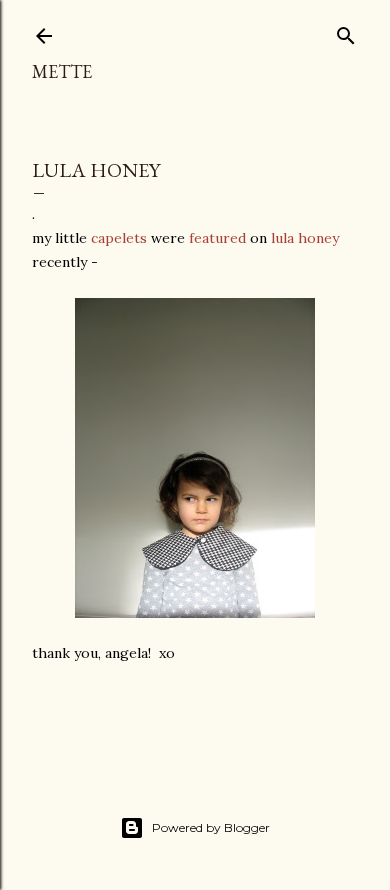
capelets (119, 238)
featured (217, 238)
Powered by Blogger (211, 827)
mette (62, 71)
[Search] (346, 31)
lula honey (305, 238)
